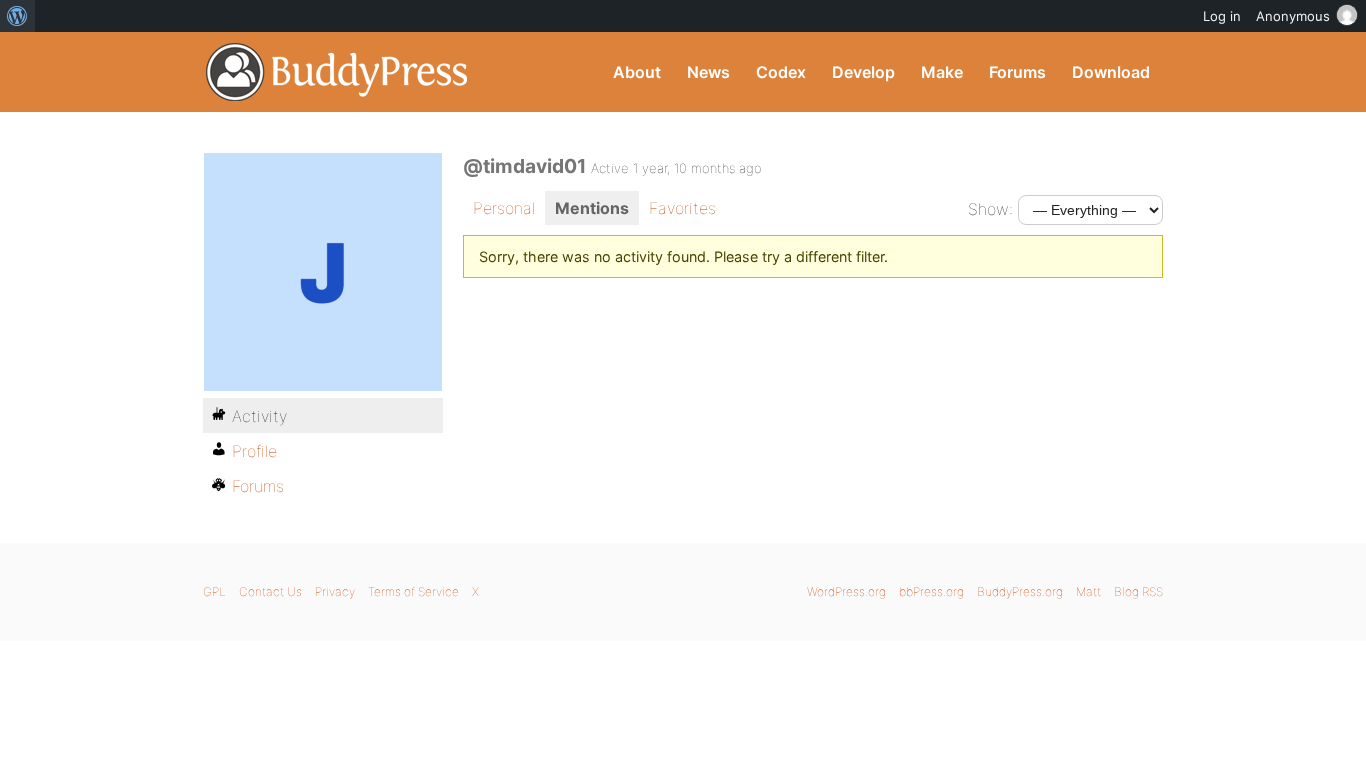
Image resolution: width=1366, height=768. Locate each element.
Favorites (682, 208)
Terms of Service (413, 591)
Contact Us (270, 591)
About (637, 72)
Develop (863, 72)
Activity (259, 416)
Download (1111, 72)
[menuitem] (17, 16)
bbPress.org (931, 591)
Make (942, 72)
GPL (214, 591)
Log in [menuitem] (1222, 16)
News (708, 72)
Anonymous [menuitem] (1293, 16)
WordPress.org (846, 591)
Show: (990, 209)
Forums (1017, 72)
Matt (1088, 591)
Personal (504, 208)
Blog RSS (1138, 591)
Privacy (335, 591)
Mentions (592, 208)
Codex (781, 72)
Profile (254, 451)
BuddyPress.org (337, 72)
